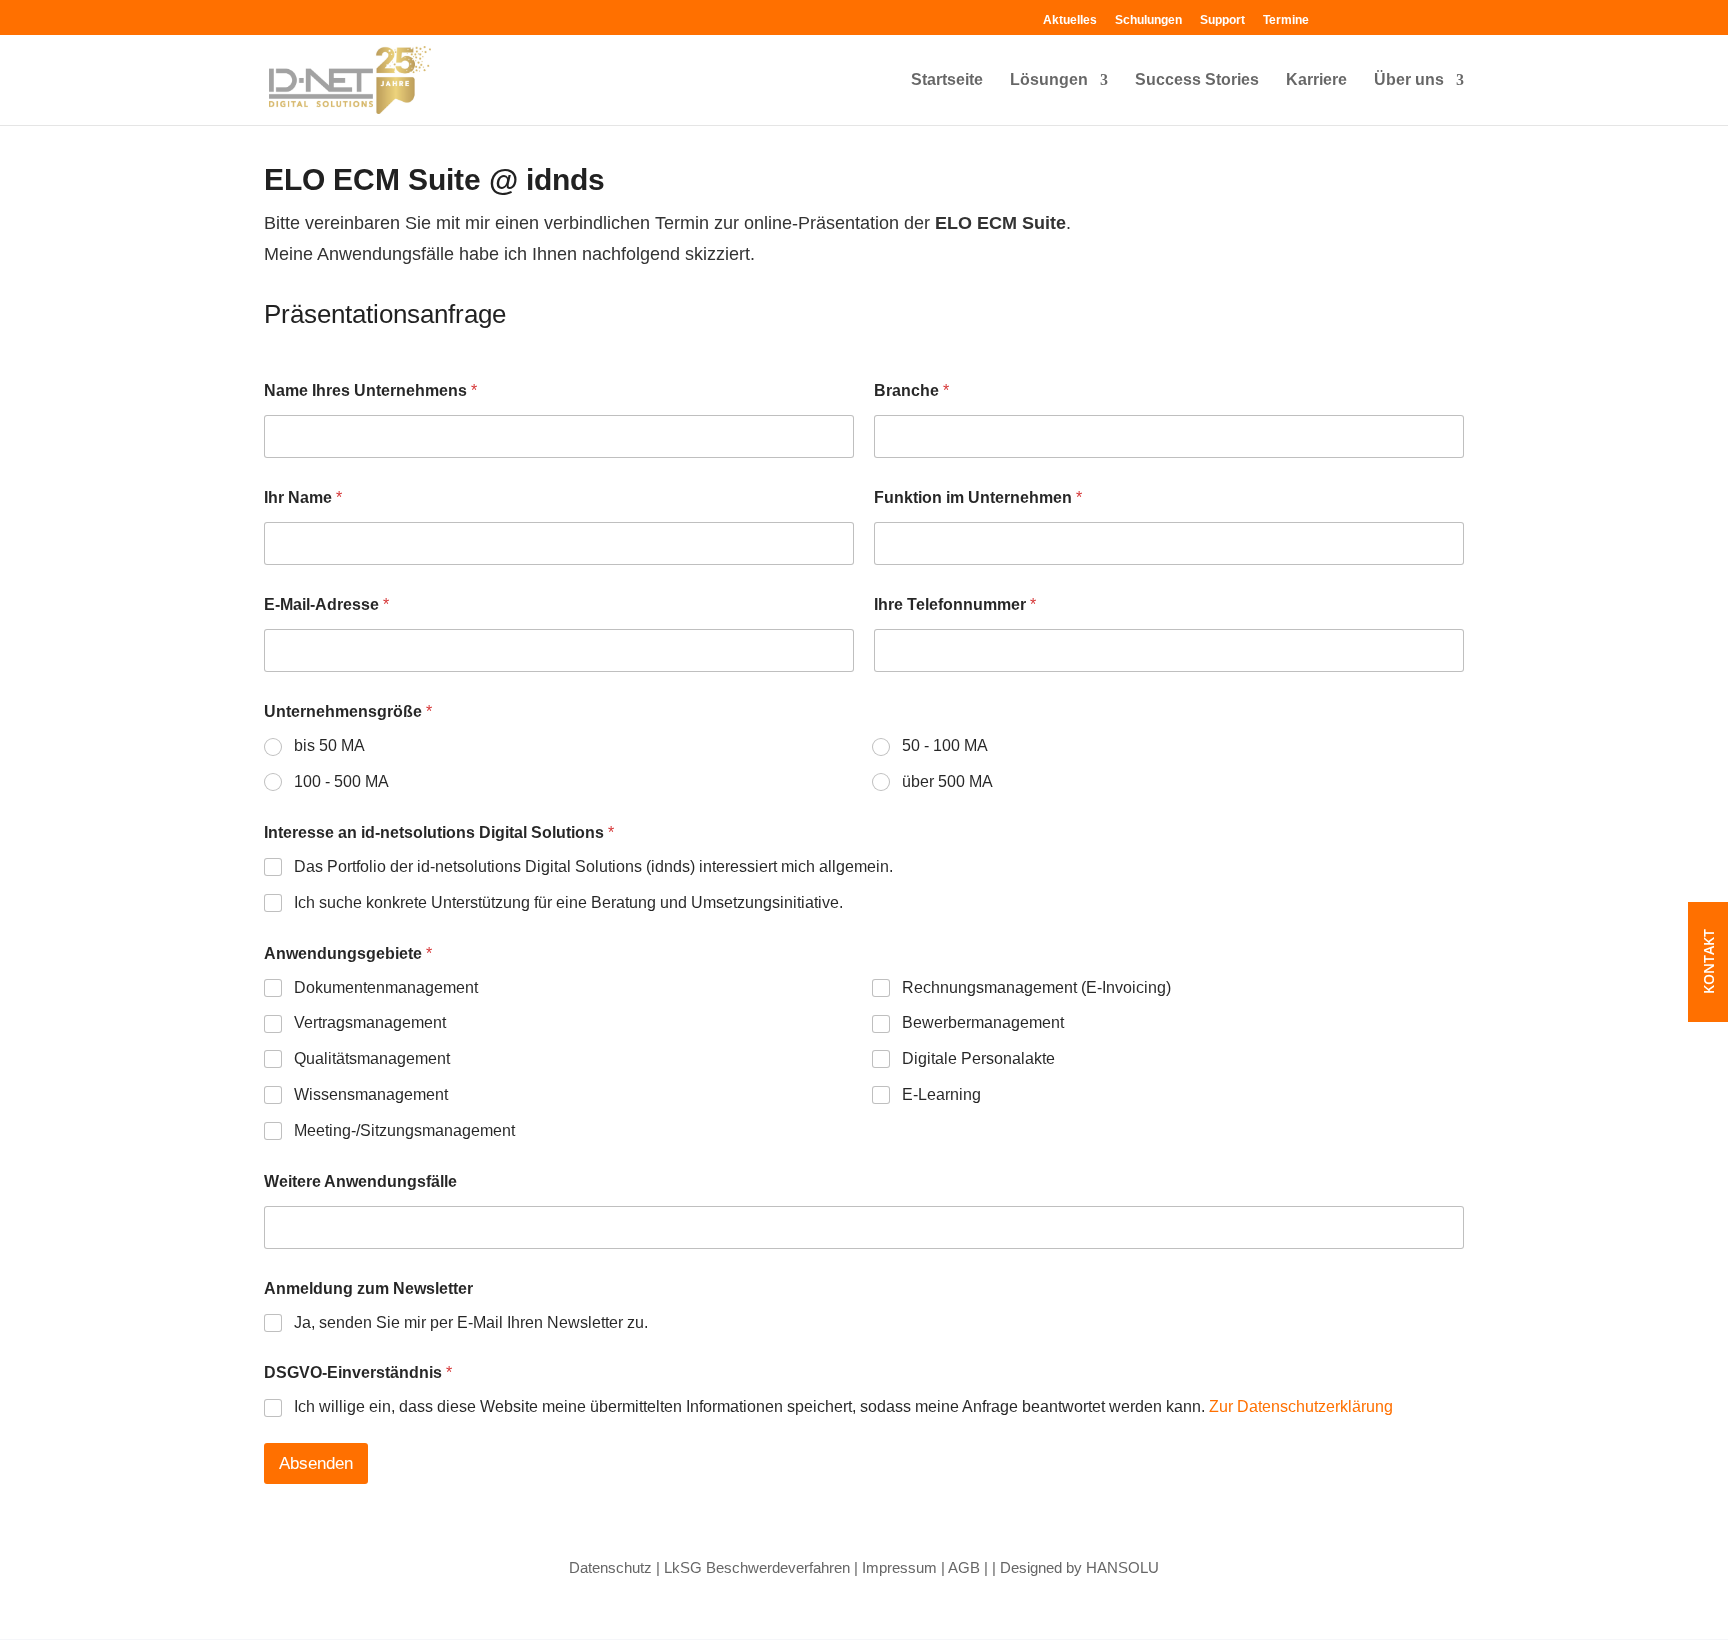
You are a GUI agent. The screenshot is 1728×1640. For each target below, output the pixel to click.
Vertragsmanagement (370, 1022)
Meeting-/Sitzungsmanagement (404, 1130)
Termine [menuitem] (1286, 20)
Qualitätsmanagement (372, 1058)
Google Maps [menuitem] (1335, 16)
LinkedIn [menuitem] (1391, 16)
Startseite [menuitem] (947, 80)
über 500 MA (947, 781)
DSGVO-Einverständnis (358, 1372)
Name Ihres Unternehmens (370, 390)
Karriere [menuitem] (1316, 80)
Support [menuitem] (1222, 20)
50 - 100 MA (945, 745)
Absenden (316, 1463)
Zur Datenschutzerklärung (1301, 1406)
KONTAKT (1708, 962)
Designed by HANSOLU (1079, 1567)
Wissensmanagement (371, 1094)
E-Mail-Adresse (326, 604)
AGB (964, 1567)
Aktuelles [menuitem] (1070, 20)
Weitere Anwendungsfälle (360, 1181)
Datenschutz (610, 1567)
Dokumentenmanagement (386, 987)
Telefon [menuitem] (1419, 16)
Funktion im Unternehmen (978, 497)
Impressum (899, 1567)
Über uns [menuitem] (1409, 80)
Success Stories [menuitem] (1197, 80)
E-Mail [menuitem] (1447, 16)
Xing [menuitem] (1363, 16)
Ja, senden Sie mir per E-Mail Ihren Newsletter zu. (471, 1322)
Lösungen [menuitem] (1049, 80)
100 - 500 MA (341, 781)
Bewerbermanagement (983, 1022)
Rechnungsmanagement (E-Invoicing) (1036, 987)
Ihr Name (303, 497)
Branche (911, 390)
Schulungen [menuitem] (1148, 20)
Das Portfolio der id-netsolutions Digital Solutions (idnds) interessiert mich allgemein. (593, 866)
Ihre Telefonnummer (955, 604)
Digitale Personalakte (978, 1058)
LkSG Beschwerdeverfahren (757, 1567)
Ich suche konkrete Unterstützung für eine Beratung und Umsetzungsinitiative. (568, 902)
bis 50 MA (329, 745)
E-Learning (941, 1094)
